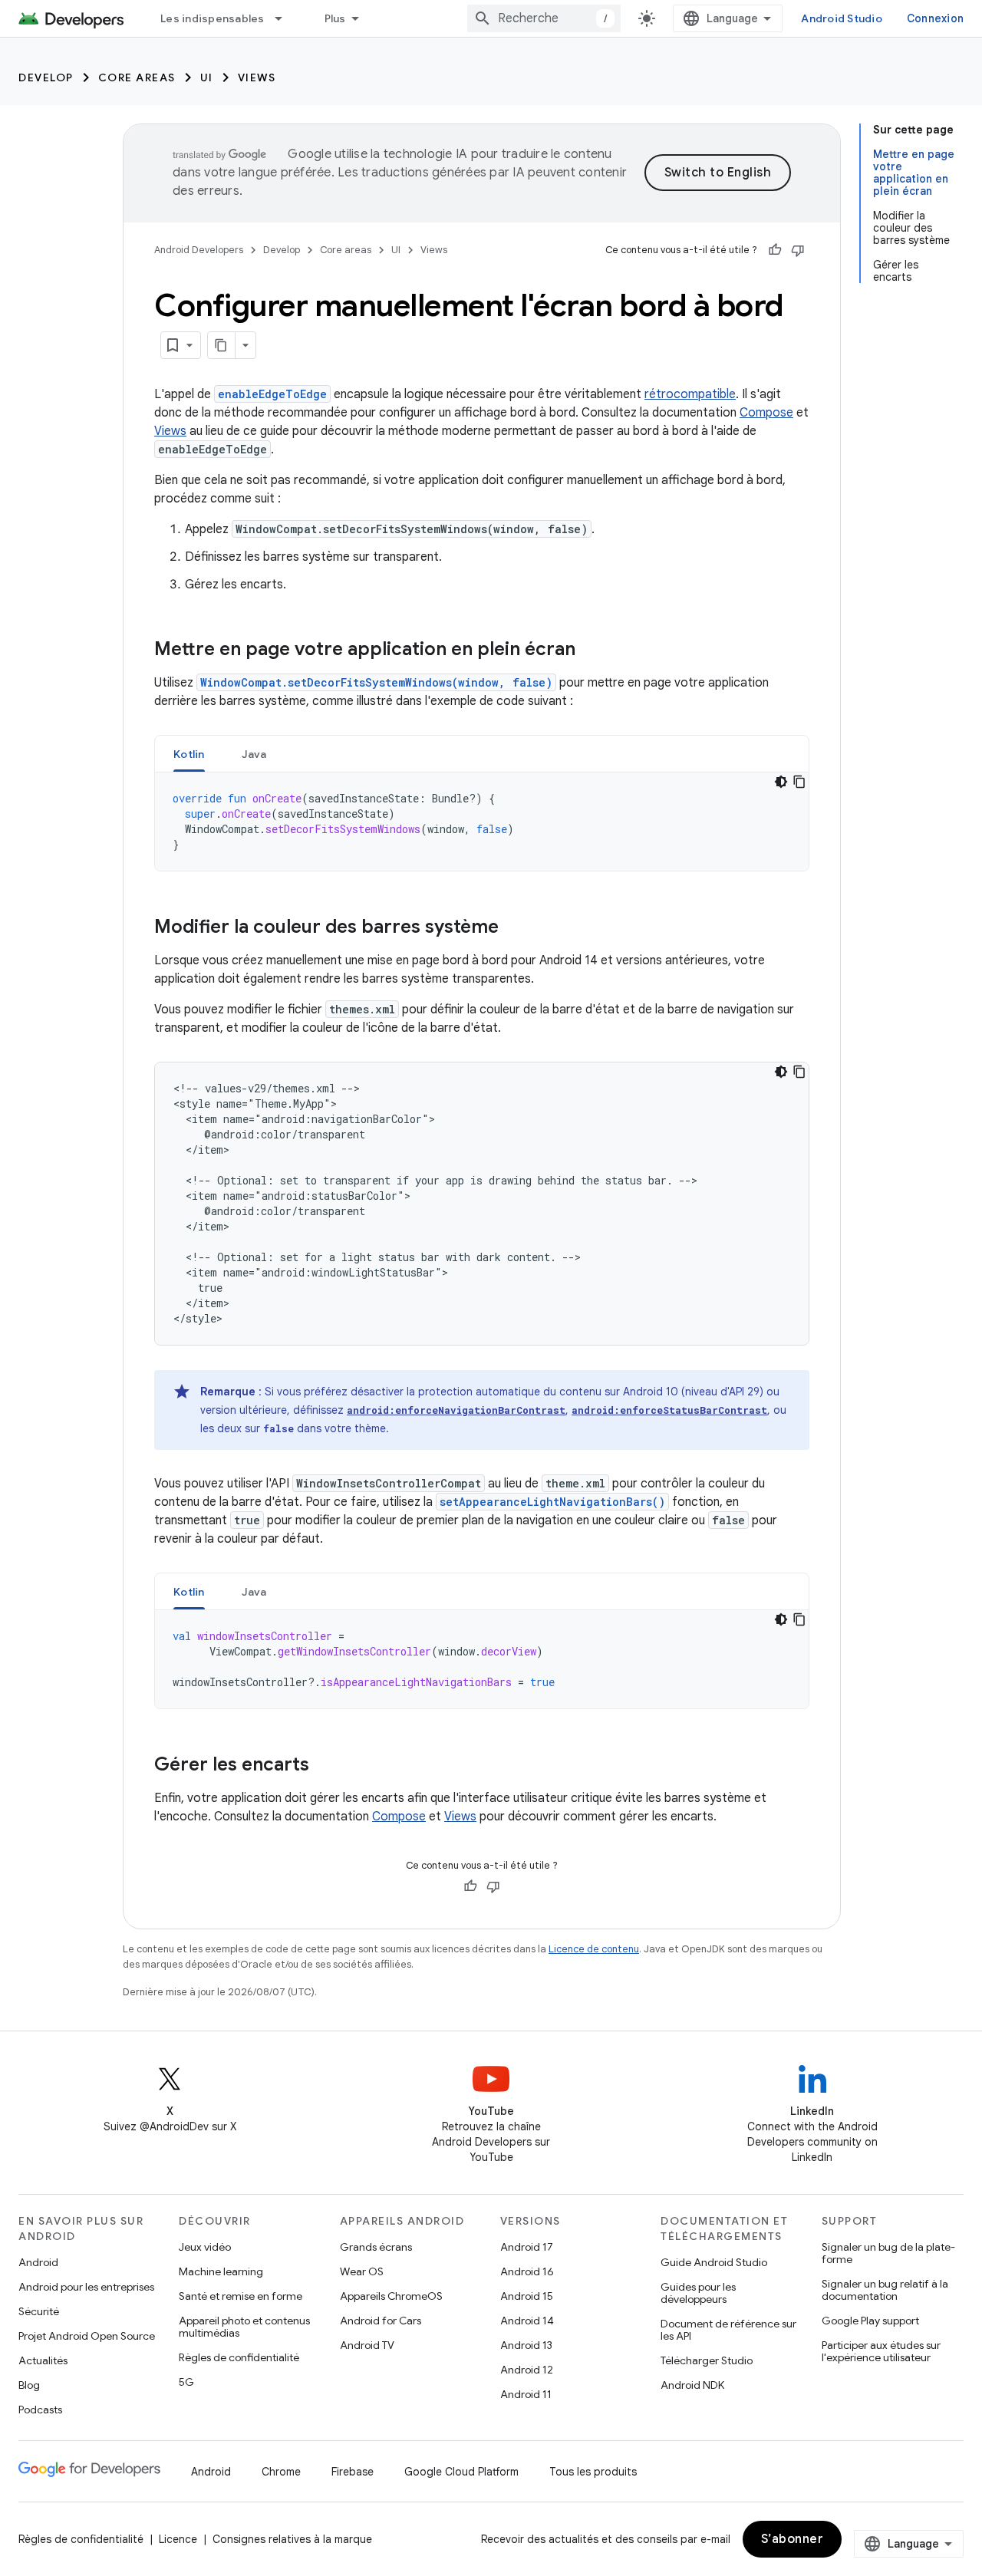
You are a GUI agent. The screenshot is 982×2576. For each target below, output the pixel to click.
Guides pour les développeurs (698, 2293)
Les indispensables (213, 18)
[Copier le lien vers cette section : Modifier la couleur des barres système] (514, 928)
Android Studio (842, 18)
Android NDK (692, 2385)
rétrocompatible (690, 394)
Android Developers (199, 250)
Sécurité (39, 2311)
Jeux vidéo (205, 2247)
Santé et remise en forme (241, 2296)
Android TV (367, 2345)
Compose (766, 413)
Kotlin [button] (189, 754)
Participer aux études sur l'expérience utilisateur (881, 2351)
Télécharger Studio (707, 2360)
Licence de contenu (594, 1949)
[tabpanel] (482, 822)
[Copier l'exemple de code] (799, 782)
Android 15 (527, 2296)
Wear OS (362, 2271)
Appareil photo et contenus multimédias (244, 2327)
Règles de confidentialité (239, 2357)
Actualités (43, 2360)
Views (257, 77)
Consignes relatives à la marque (292, 2539)
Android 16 (527, 2271)
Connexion (935, 18)
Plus (335, 18)
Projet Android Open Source (87, 2336)
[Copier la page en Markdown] (222, 345)
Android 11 (526, 2394)
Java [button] (254, 754)
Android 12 (527, 2370)
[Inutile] (798, 250)
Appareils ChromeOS (391, 2296)
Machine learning (221, 2271)
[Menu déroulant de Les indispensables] (285, 18)
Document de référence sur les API (728, 2330)
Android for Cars (381, 2321)
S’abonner (793, 2539)
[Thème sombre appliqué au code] (781, 782)
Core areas (137, 77)
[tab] (189, 754)
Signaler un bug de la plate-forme (888, 2253)
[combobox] (544, 18)
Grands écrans (376, 2247)
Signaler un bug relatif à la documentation (885, 2290)
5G (186, 2382)
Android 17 (527, 2247)
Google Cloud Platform (461, 2472)
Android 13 (526, 2345)
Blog (29, 2385)
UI (207, 77)
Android (38, 2262)
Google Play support (870, 2321)
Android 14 (527, 2321)
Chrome (281, 2472)
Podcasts (40, 2410)
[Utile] (775, 250)
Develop (46, 77)
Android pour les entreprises (86, 2287)
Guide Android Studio (714, 2262)
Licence (178, 2539)
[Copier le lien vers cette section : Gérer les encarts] (325, 1766)
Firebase (353, 2472)
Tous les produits (593, 2472)
